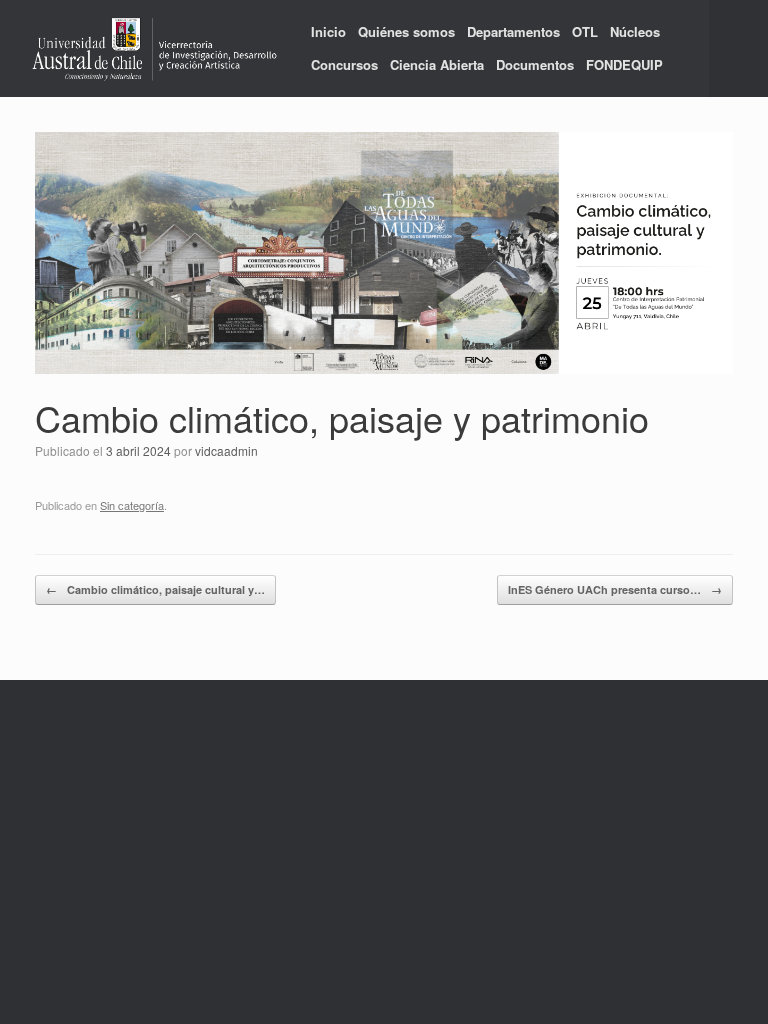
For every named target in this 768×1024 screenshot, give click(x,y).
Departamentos (513, 31)
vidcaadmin (226, 450)
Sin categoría (132, 505)
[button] (738, 48)
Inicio (328, 31)
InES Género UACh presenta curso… (615, 589)
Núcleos (635, 31)
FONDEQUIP (624, 64)
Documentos (535, 64)
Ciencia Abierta (437, 64)
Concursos (344, 64)
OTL (585, 31)
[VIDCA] (155, 48)
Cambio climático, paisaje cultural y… (155, 589)
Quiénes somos (406, 31)
